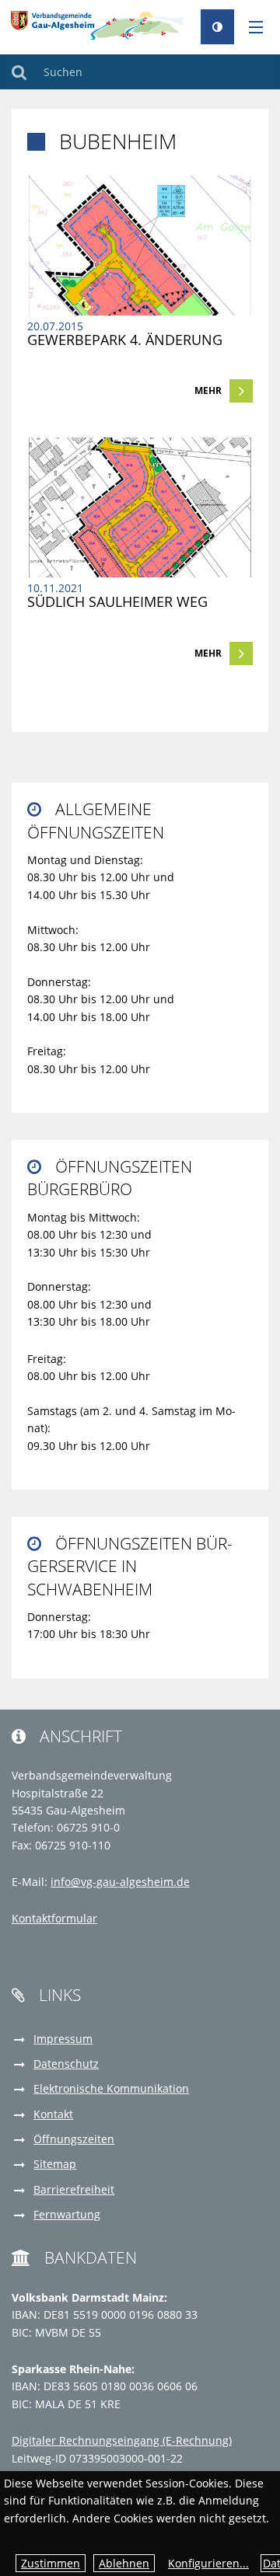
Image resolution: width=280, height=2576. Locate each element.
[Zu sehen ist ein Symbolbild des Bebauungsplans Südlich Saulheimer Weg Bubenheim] (140, 507)
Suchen (19, 72)
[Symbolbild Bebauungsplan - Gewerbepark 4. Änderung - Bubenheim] (140, 246)
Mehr (208, 390)
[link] (140, 289)
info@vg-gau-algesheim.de (120, 1882)
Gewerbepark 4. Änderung (125, 340)
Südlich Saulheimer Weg (117, 601)
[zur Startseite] (100, 24)
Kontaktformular (54, 1918)
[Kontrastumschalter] (217, 27)
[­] (250, 28)
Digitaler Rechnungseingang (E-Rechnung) (122, 2440)
